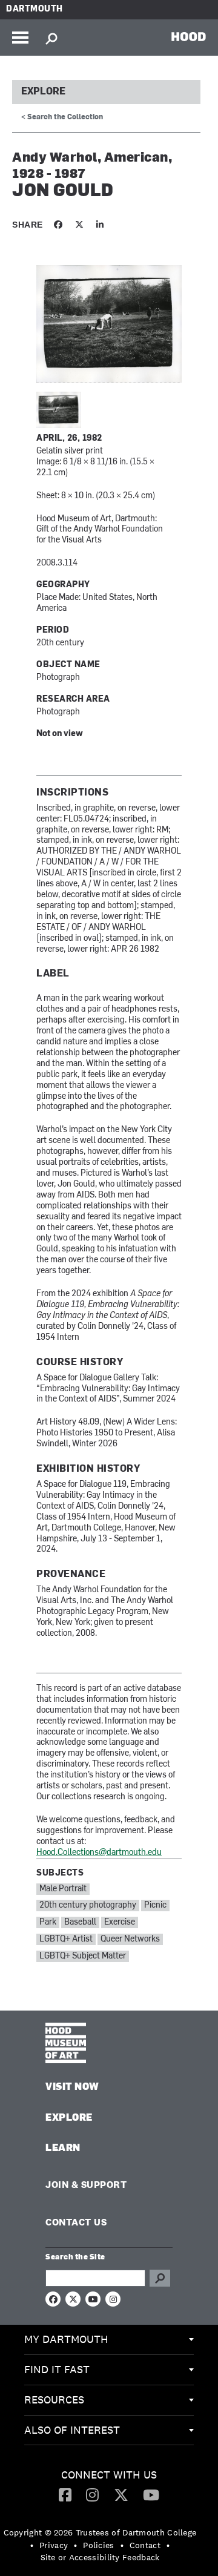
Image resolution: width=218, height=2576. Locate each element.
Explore (43, 92)
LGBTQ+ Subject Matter (83, 1956)
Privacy (54, 2545)
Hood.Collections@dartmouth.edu (99, 1853)
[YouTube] (151, 2494)
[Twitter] (121, 2494)
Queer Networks (130, 1939)
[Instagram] (92, 2494)
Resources (54, 2400)
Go (160, 2278)
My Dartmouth (66, 2339)
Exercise (120, 1922)
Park (48, 1922)
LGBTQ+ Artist (66, 1939)
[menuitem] (109, 2340)
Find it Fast (57, 2369)
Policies (98, 2545)
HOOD (189, 36)
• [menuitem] (32, 2545)
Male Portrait (63, 1889)
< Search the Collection (62, 117)
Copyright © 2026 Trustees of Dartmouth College (100, 2532)
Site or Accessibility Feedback (100, 2557)
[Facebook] (65, 2494)
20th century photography (88, 1906)
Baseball (80, 1922)
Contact (145, 2545)
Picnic (155, 1906)
